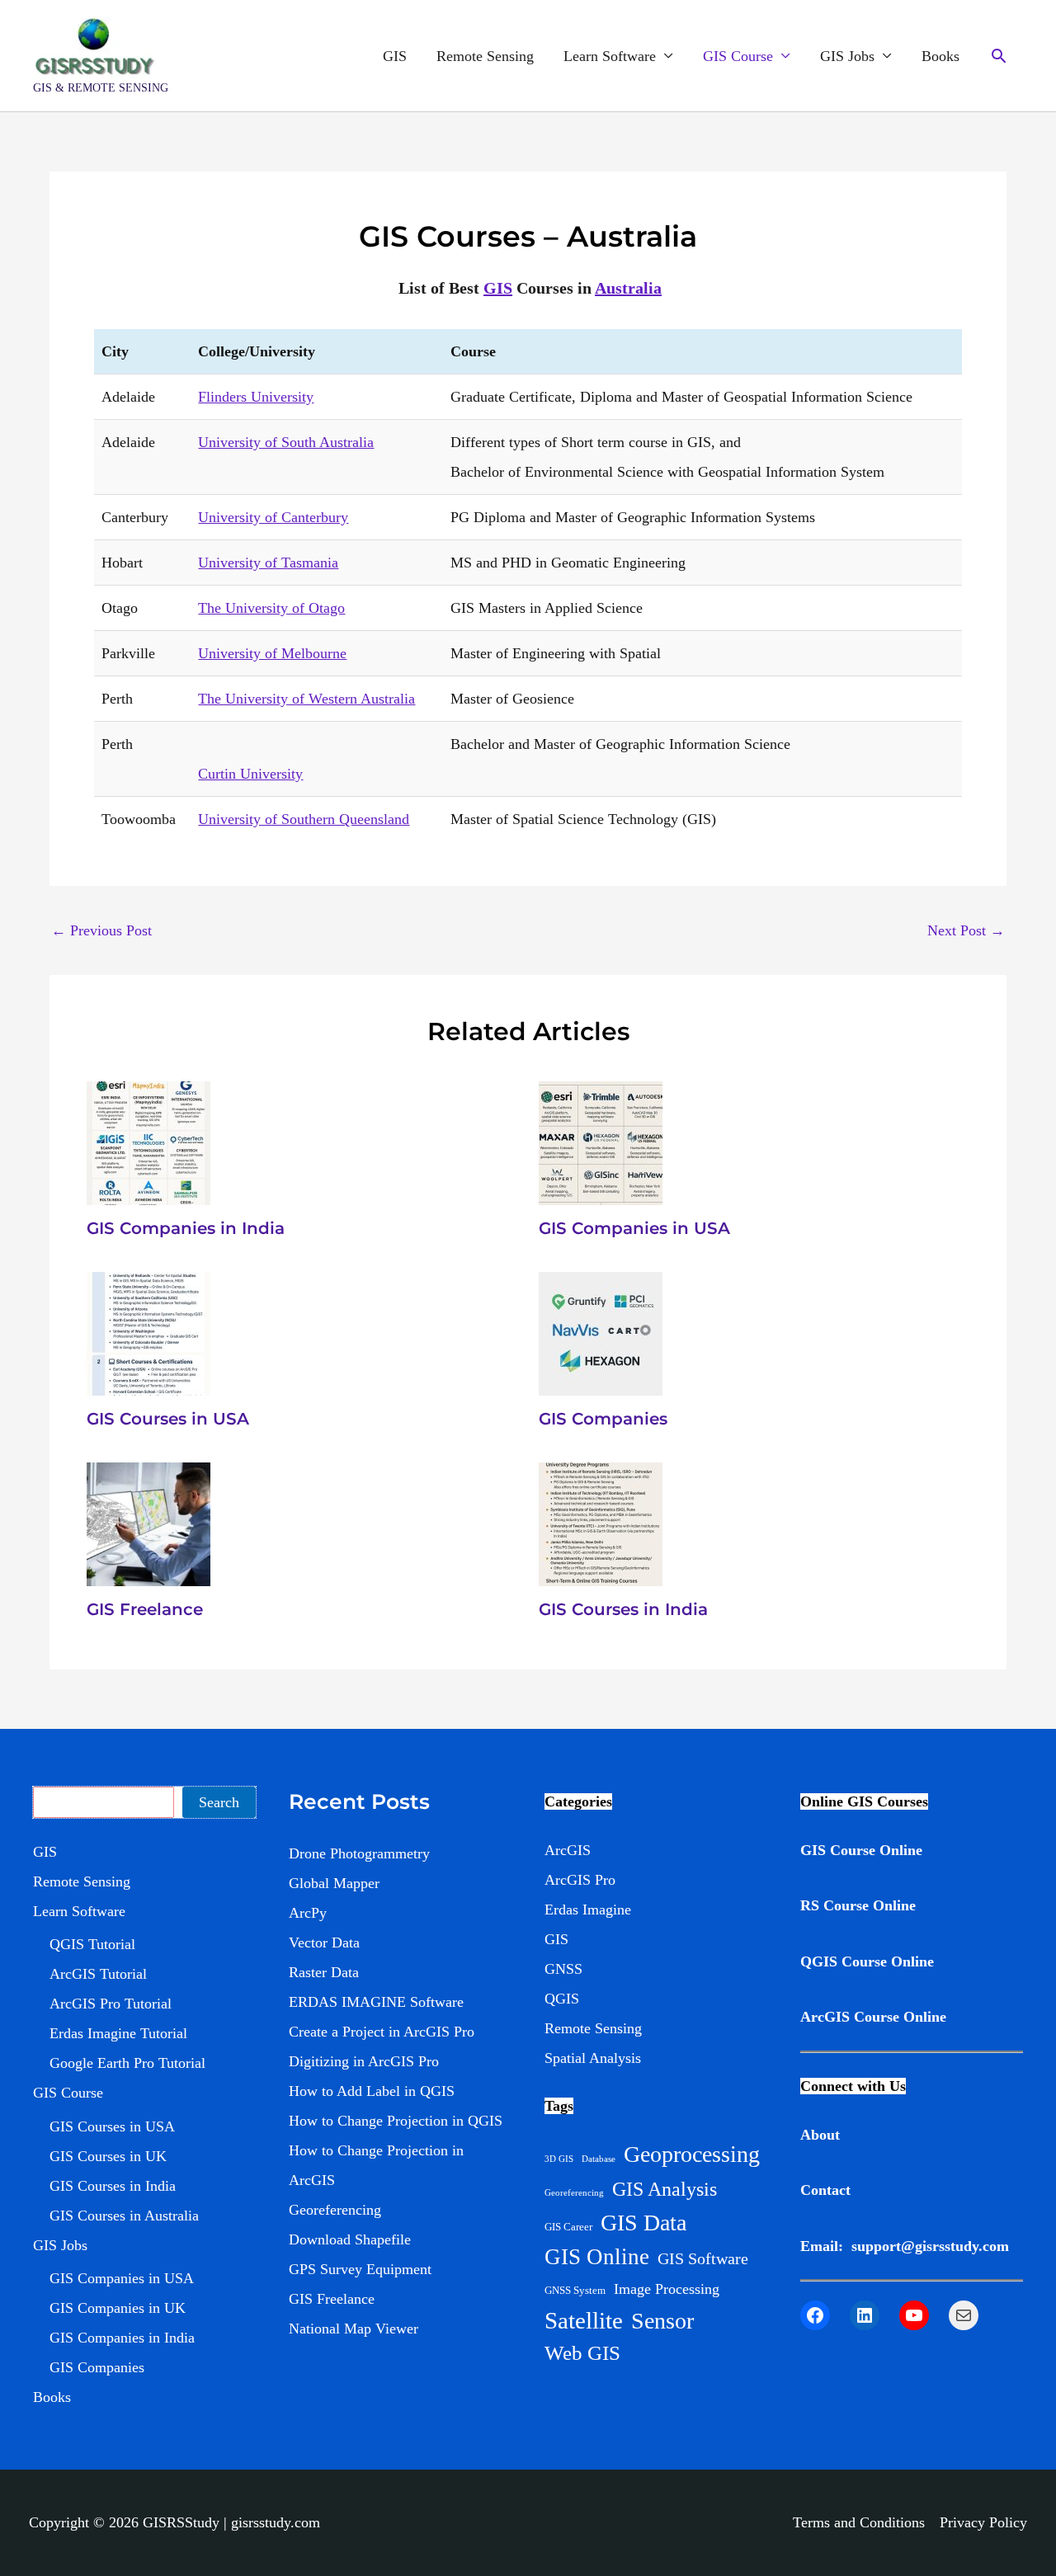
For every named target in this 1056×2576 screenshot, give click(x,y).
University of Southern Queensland (304, 819)
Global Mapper (334, 1883)
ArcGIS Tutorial (98, 1974)
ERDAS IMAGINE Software (376, 2002)
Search (219, 1802)
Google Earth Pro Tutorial (127, 2063)
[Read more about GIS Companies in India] (148, 1142)
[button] (999, 56)
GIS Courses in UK (108, 2156)
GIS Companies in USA (634, 1228)
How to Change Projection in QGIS (396, 2121)
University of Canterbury (273, 517)
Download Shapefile (350, 2239)
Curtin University (250, 774)
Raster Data (324, 1972)
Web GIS (582, 2353)
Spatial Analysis (593, 2058)
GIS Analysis (665, 2189)
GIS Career (568, 2227)
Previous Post (101, 930)
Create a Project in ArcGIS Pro (382, 2032)
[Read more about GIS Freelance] (148, 1523)
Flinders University (256, 397)
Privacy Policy (983, 2522)
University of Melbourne (272, 653)
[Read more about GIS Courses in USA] (148, 1332)
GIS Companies (603, 1419)
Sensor (662, 2321)
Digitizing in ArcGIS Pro (364, 2061)
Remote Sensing (485, 56)
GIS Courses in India (623, 1609)
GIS (395, 56)
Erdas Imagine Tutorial (118, 2033)
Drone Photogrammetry (359, 1853)
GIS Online (597, 2257)
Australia (628, 288)
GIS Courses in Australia (124, 2216)
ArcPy (308, 1913)
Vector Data (324, 1943)
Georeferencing (335, 2210)
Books (940, 56)
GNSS (563, 1969)
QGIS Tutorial (92, 1944)
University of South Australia (286, 442)
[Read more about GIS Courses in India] (601, 1523)
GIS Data (643, 2223)
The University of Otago (271, 608)
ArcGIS (568, 1850)
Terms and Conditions (859, 2522)
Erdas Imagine (588, 1910)
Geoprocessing (692, 2154)
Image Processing (667, 2289)
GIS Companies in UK (118, 2308)
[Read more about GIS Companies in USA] (601, 1142)
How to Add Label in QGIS (372, 2091)
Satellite (584, 2320)
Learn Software (610, 56)
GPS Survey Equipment (360, 2269)
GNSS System (575, 2290)
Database (599, 2159)
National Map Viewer (354, 2329)
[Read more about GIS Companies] (601, 1332)
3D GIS (559, 2159)
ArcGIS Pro (580, 1880)
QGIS (562, 1999)
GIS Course (738, 56)
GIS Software (703, 2258)
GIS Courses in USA (168, 1419)
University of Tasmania (268, 563)
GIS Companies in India (186, 1228)
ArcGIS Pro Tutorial (111, 2004)
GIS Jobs (847, 56)
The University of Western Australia (306, 699)
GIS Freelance (145, 1609)
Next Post (966, 930)
